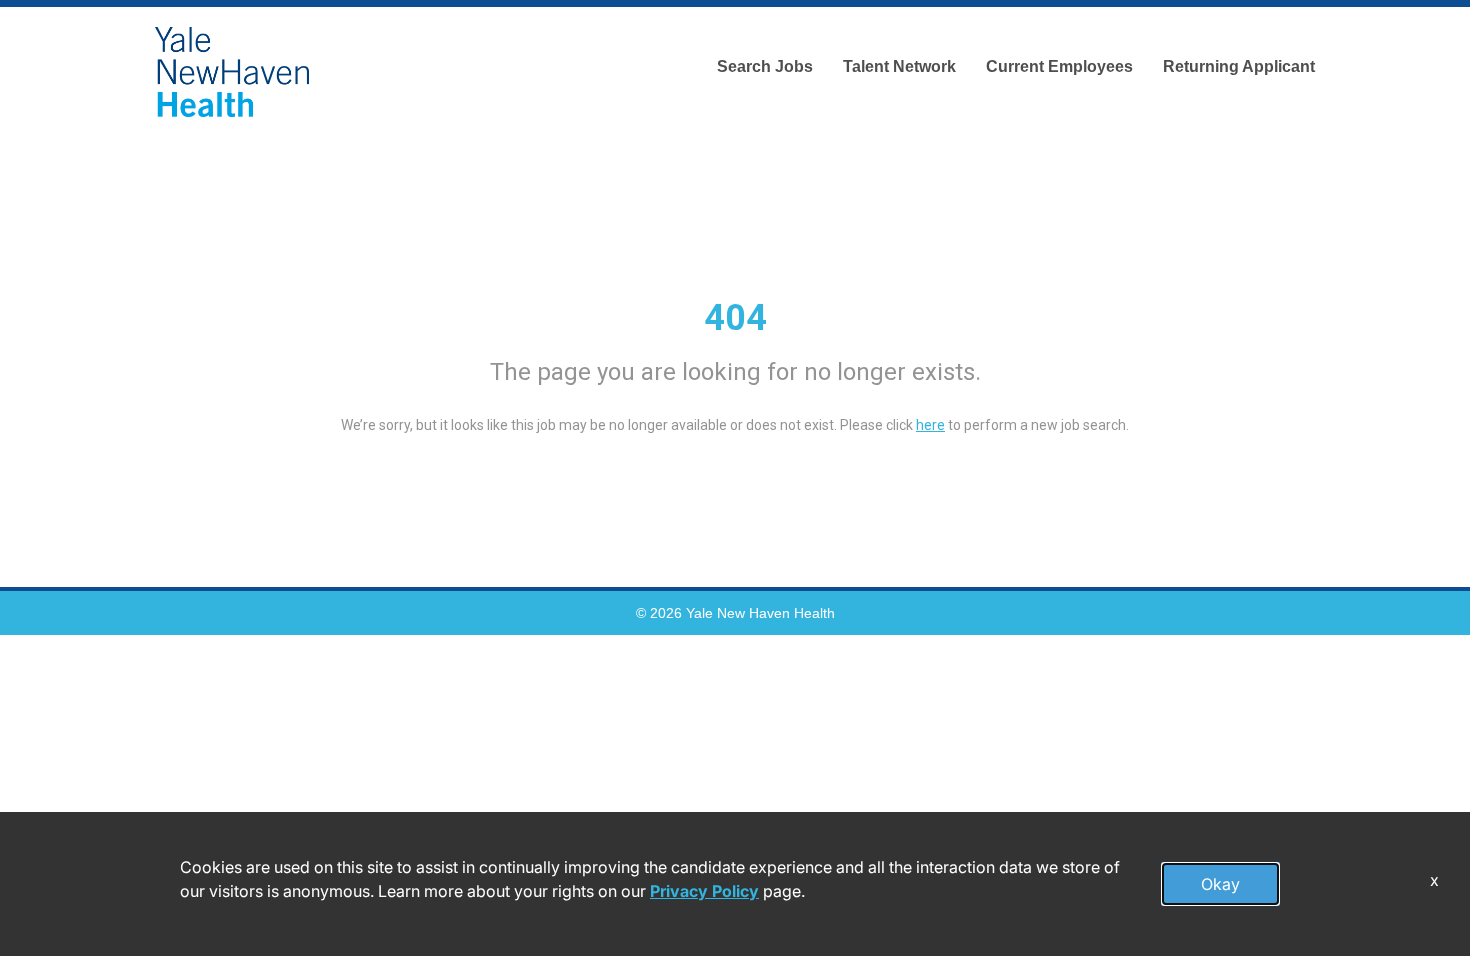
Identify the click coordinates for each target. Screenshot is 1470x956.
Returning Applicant (1239, 66)
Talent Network (899, 66)
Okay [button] (1220, 884)
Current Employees (1059, 66)
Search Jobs (765, 66)
